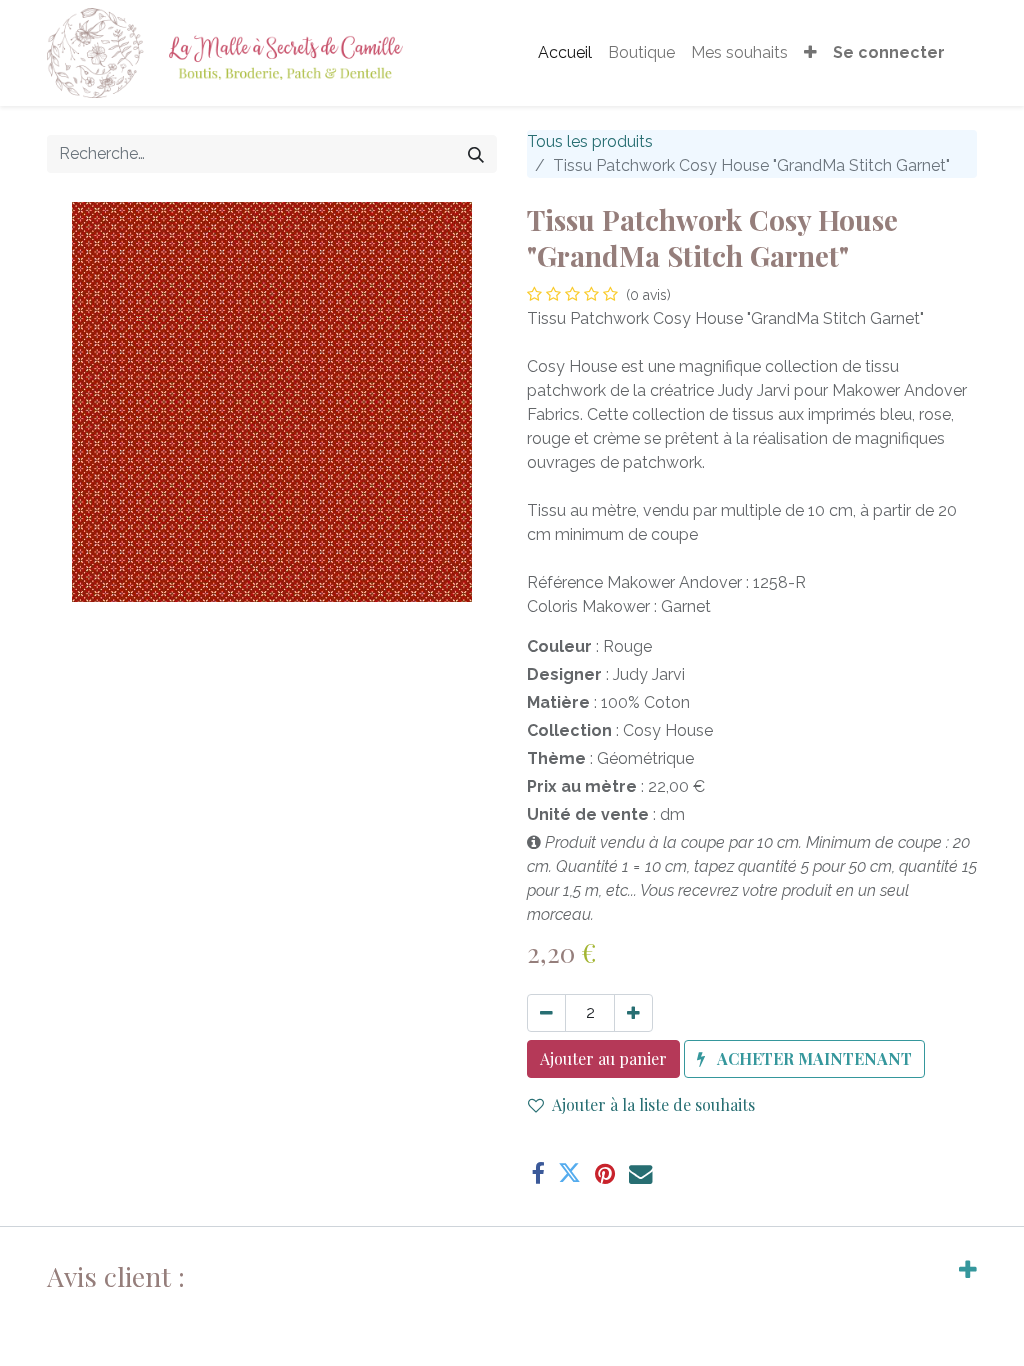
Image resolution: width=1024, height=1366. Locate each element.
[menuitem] (565, 53)
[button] (810, 53)
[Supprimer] (546, 1013)
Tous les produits (590, 141)
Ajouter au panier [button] (603, 1058)
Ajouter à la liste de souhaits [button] (653, 1104)
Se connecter (889, 52)
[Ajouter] (633, 1013)
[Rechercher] (476, 154)
